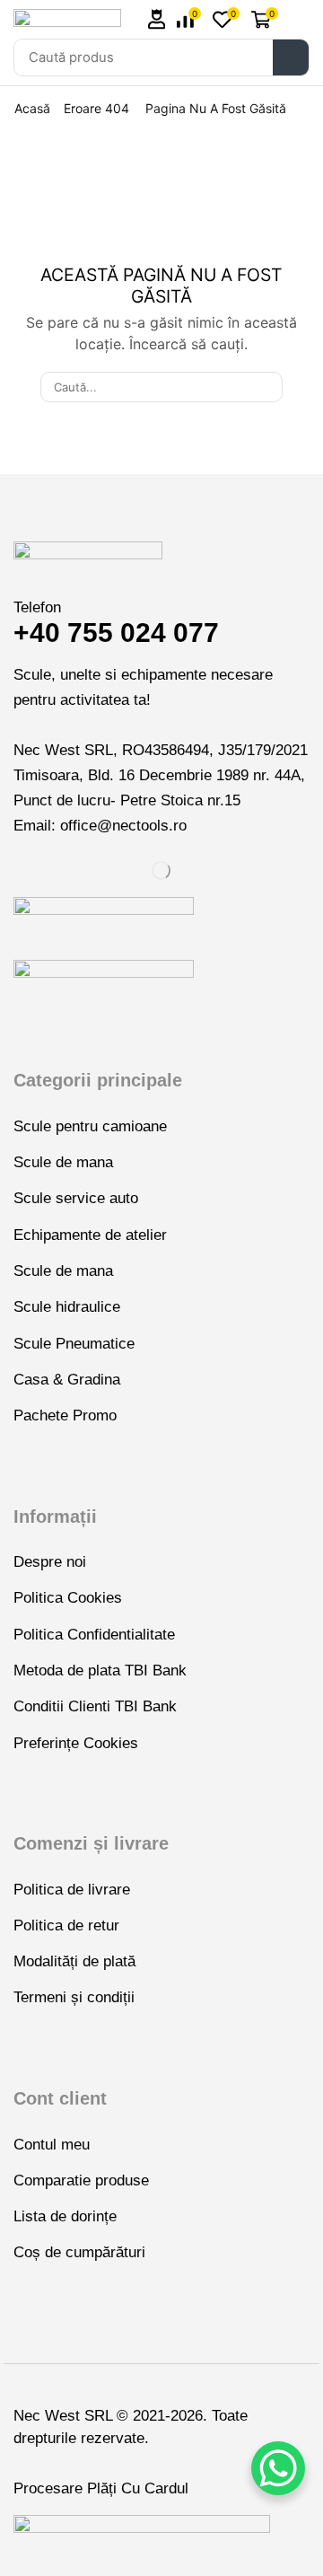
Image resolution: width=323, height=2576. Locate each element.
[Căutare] (291, 57)
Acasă (32, 108)
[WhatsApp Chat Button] (278, 2468)
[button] (157, 19)
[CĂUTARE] (266, 387)
